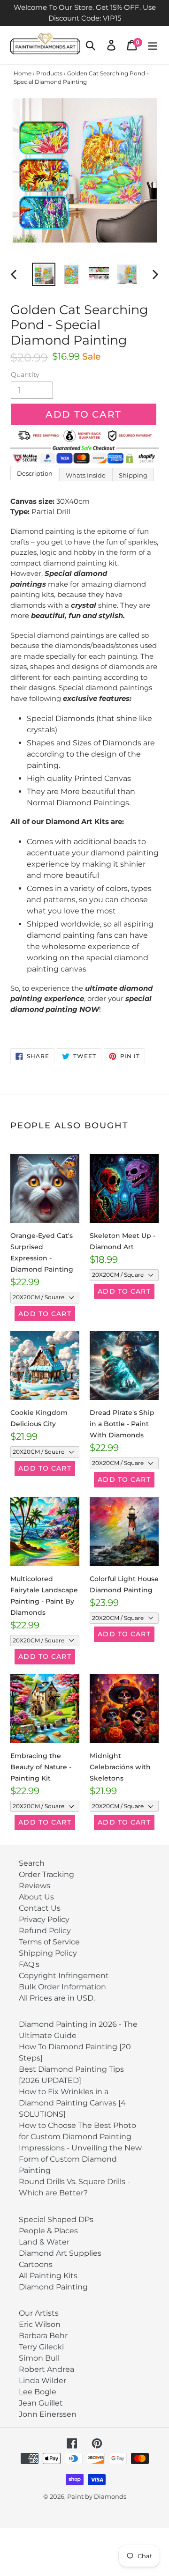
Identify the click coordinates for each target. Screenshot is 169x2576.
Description (35, 473)
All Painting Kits (48, 2276)
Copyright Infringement (64, 1976)
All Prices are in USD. (57, 1998)
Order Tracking (46, 1874)
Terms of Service (49, 1942)
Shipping (133, 475)
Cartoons (36, 2264)
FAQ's (29, 1964)
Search (32, 1863)
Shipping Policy (48, 1953)
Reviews (35, 1886)
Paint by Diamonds (97, 2496)
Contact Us (40, 1908)
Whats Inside (86, 475)
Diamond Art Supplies (60, 2253)
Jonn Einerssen (48, 2414)
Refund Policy (45, 1931)
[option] (43, 274)
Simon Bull (39, 2358)
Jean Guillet (41, 2403)
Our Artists (39, 2313)
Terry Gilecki (41, 2347)
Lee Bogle (38, 2392)
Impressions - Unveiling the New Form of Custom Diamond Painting (80, 2159)
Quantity (25, 375)
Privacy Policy (44, 1919)
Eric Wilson (40, 2324)
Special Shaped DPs (56, 2219)
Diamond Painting (53, 2287)
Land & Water (44, 2242)
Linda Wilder (42, 2381)
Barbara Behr (43, 2336)
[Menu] (153, 45)
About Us (36, 1897)
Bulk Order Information (62, 1987)
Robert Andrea (46, 2369)
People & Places (48, 2231)
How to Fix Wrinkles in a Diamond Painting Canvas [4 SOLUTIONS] (72, 2103)
